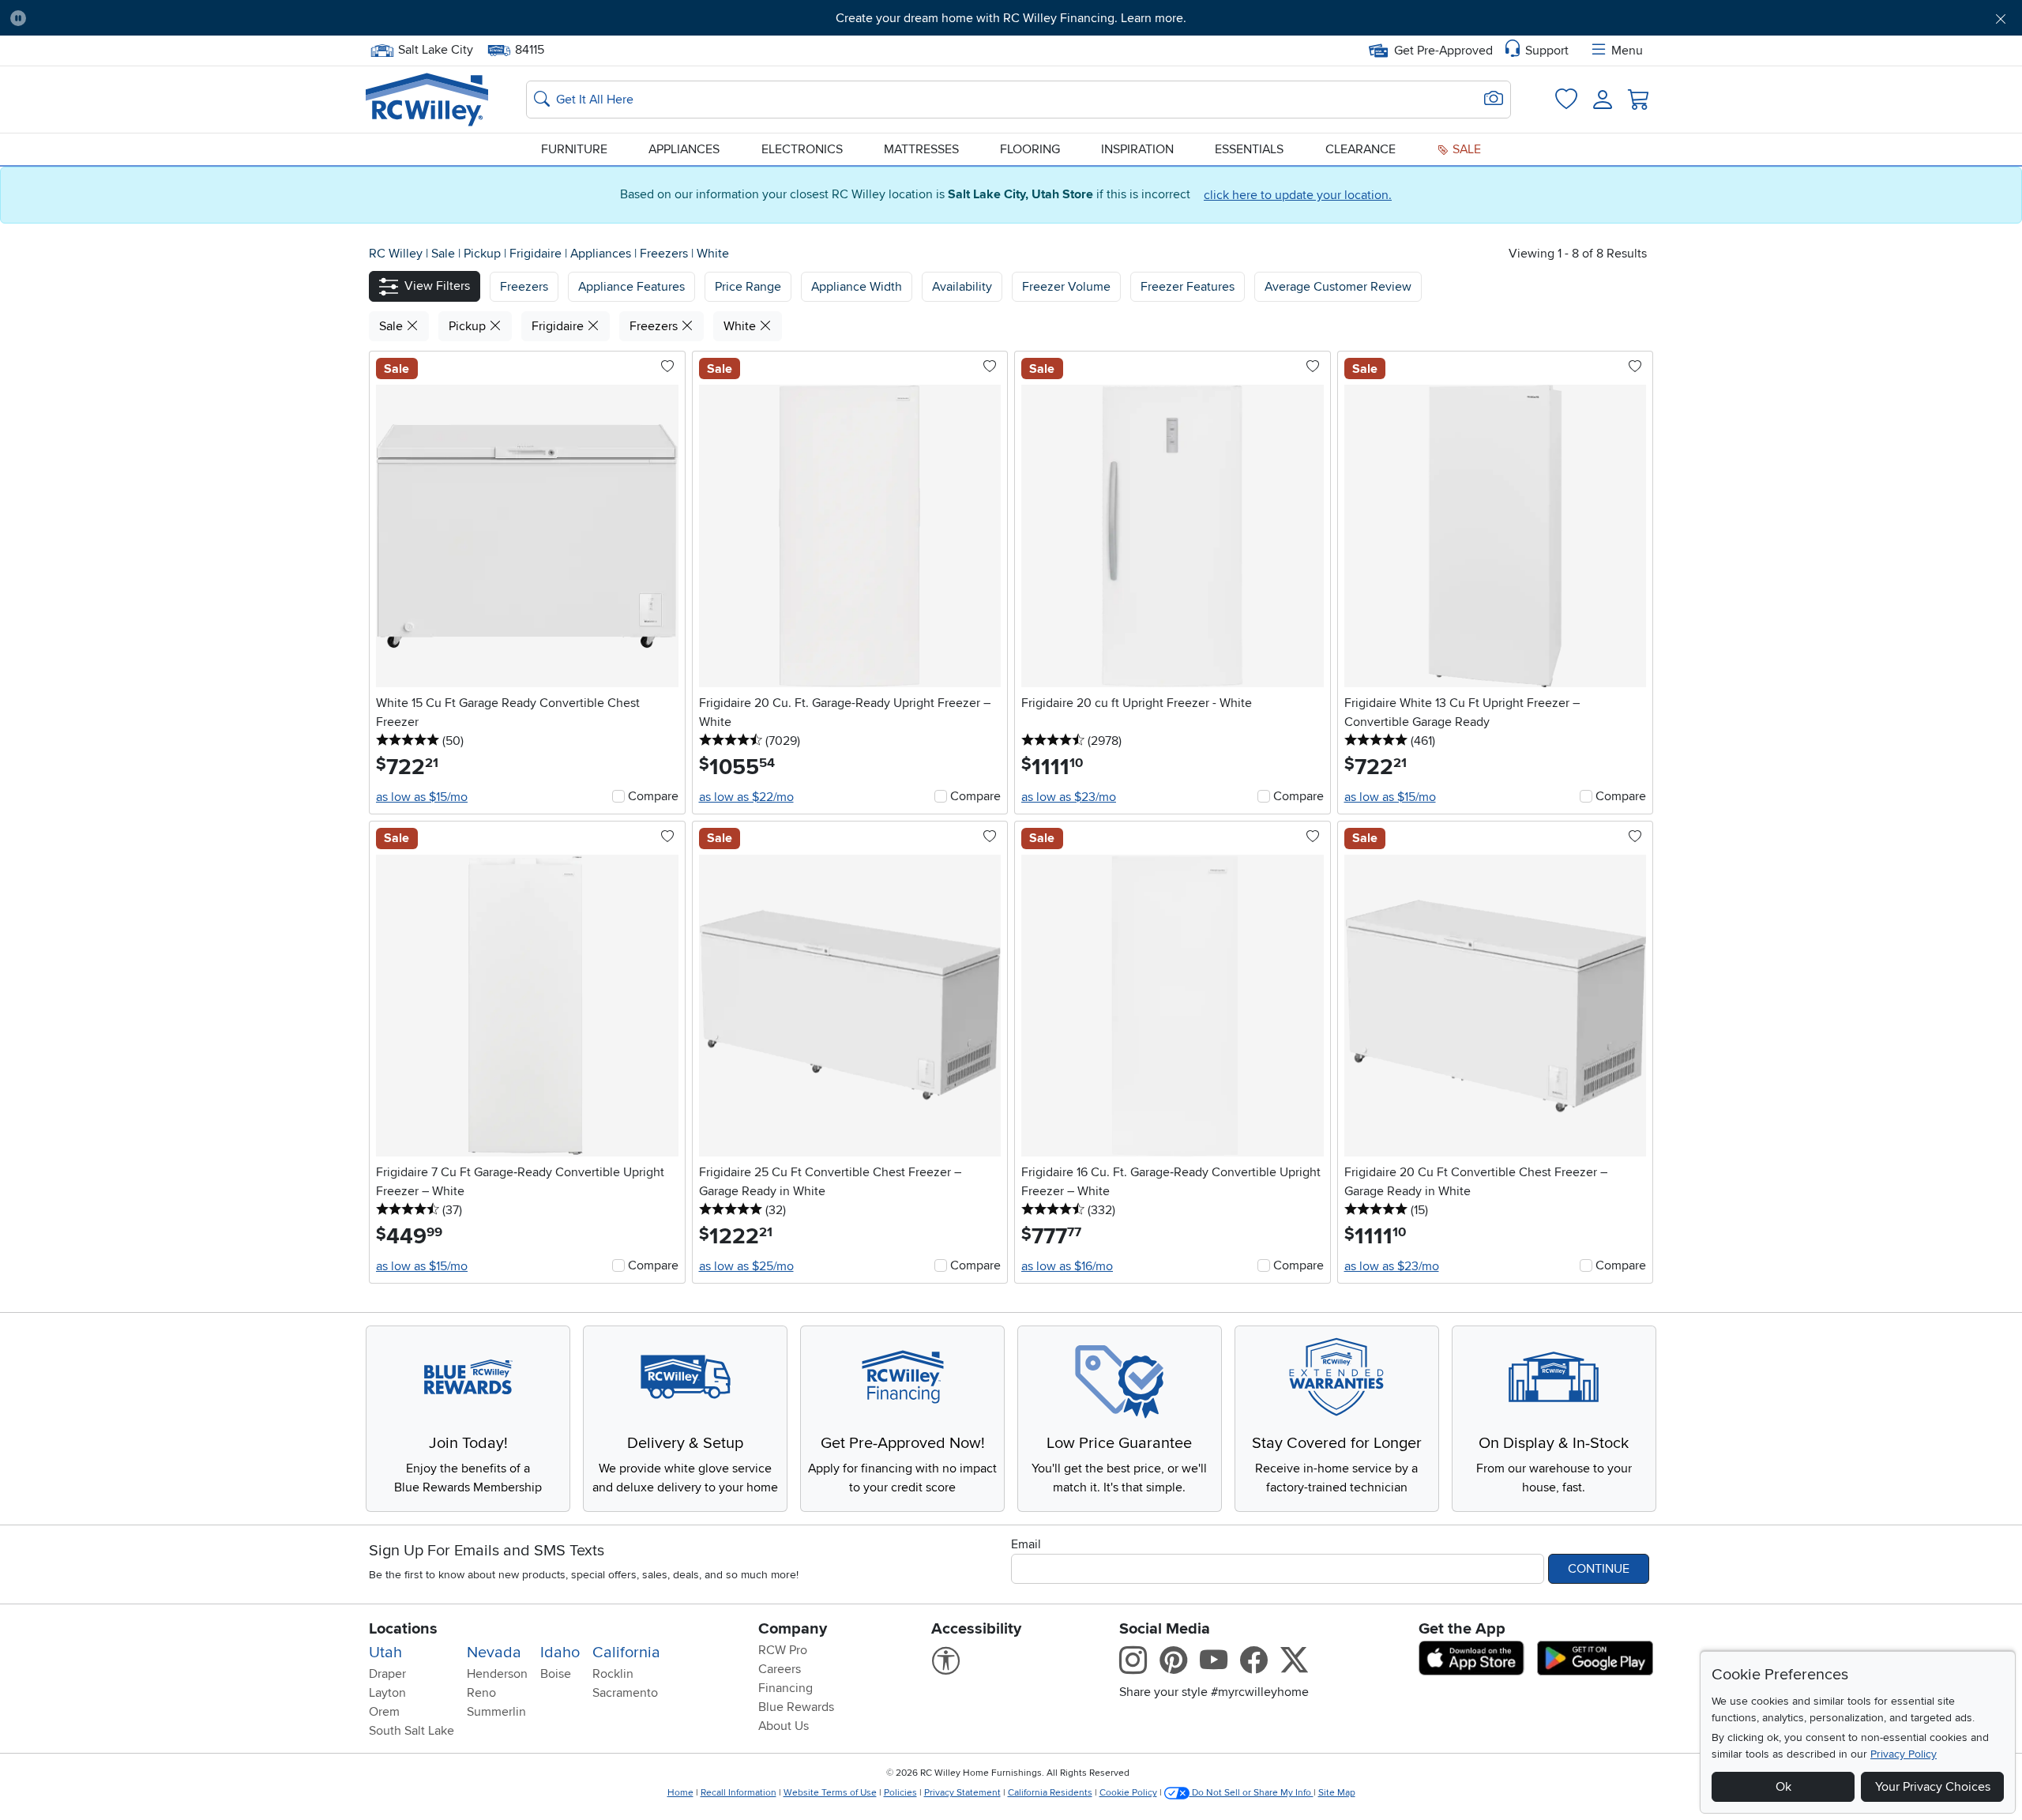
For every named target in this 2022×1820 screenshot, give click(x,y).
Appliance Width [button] (857, 287)
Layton (387, 1693)
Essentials (1249, 149)
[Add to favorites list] (667, 367)
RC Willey (396, 254)
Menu (1627, 51)
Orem (384, 1712)
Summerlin (496, 1712)
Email (1026, 1544)
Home (680, 1793)
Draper (387, 1674)
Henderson (497, 1674)
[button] (192, 18)
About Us (784, 1726)
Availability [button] (962, 287)
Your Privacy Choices (1933, 1787)
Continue (1599, 1569)
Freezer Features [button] (1188, 287)
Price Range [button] (748, 287)
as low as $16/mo (1067, 1266)
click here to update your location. (1298, 195)
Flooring (1030, 149)
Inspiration (1137, 149)
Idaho (560, 1653)
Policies (900, 1793)
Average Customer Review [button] (1338, 287)
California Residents (1050, 1793)
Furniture (574, 149)
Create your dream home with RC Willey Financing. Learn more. (1011, 18)
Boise (556, 1674)
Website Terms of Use (830, 1793)
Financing (785, 1688)
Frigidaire (537, 254)
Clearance (1361, 149)
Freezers (665, 254)
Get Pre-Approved (1443, 51)
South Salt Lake (412, 1731)
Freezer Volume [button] (1066, 287)
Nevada (494, 1653)
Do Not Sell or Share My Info (1252, 1793)
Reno (481, 1693)
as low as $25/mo (746, 1266)
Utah (385, 1653)
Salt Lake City (435, 48)
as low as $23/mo (1069, 797)
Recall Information (739, 1793)
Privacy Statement (962, 1793)
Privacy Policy (1904, 1754)
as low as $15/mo (422, 797)
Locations (403, 1629)
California (626, 1653)
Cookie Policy (1128, 1793)
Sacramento (625, 1693)
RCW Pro (783, 1650)
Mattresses (921, 149)
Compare (653, 796)
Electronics (802, 149)
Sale (1465, 149)
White (713, 254)
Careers (780, 1669)
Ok (1783, 1787)
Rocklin (613, 1674)
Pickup (484, 254)
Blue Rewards (796, 1707)
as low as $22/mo (746, 797)
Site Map (1337, 1793)
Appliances (684, 149)
